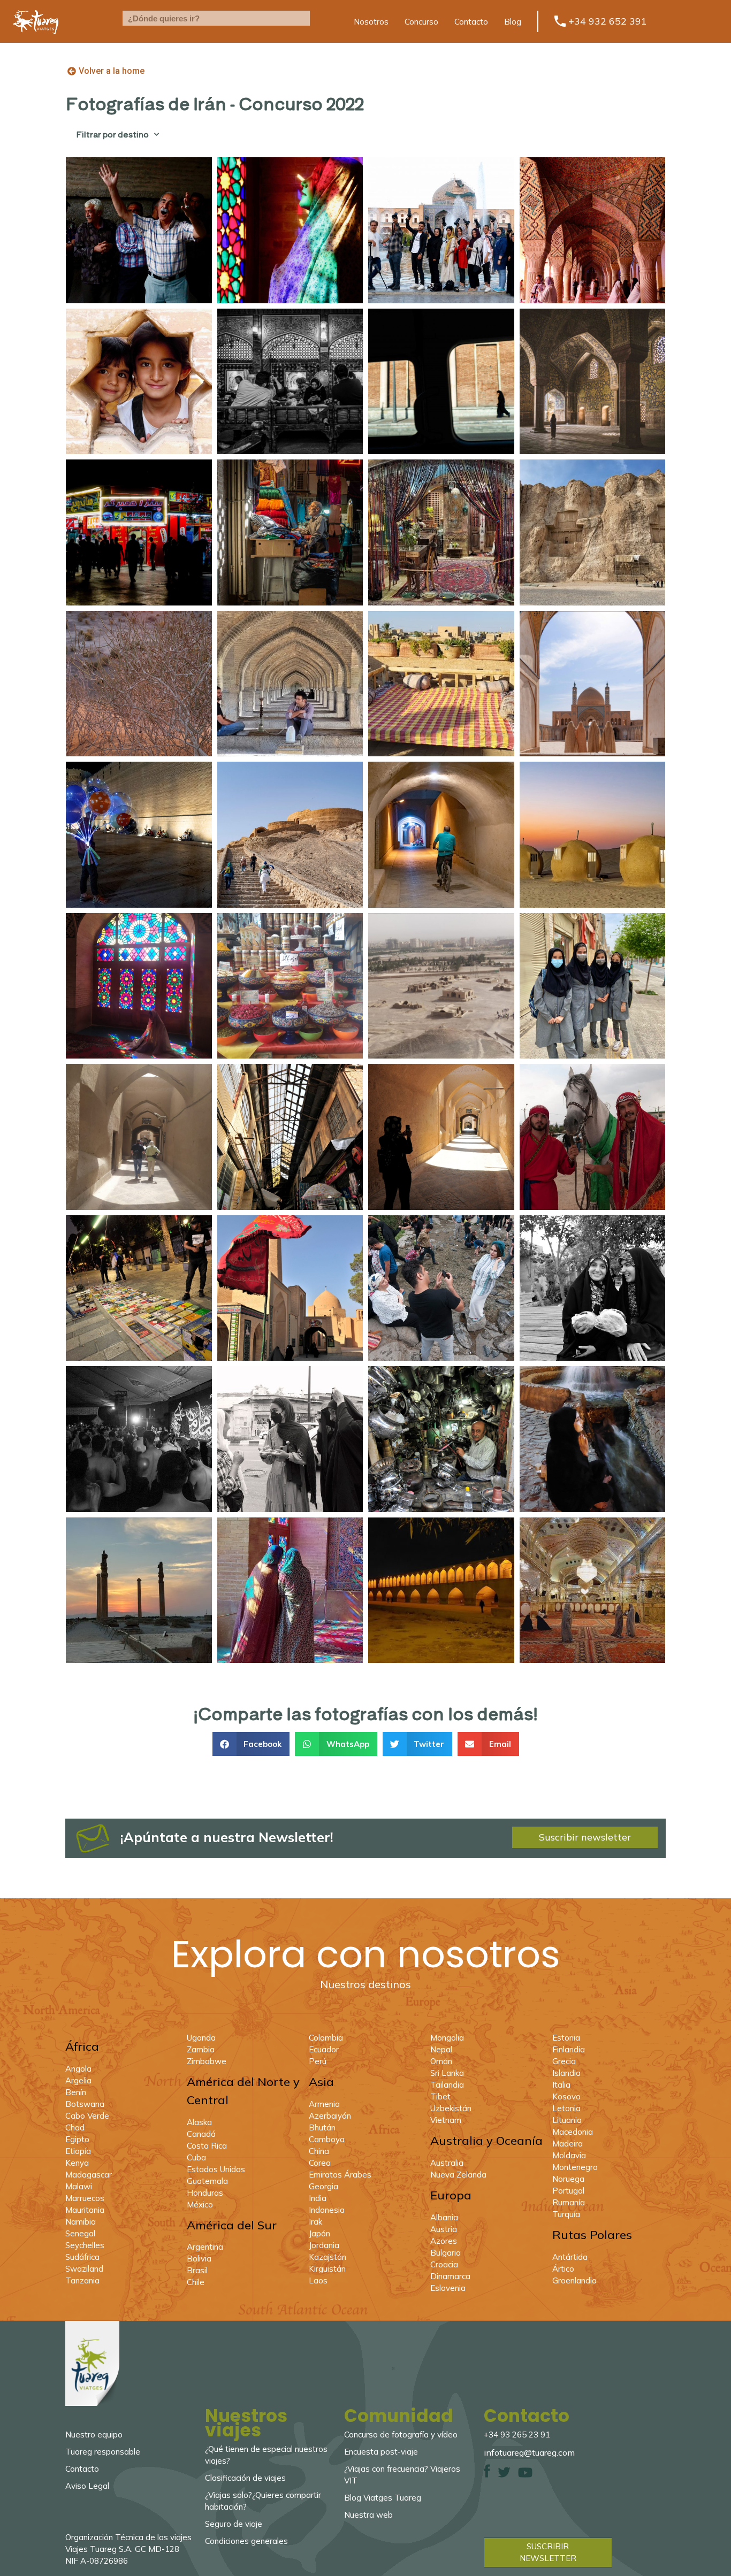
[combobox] (216, 18)
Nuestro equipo (94, 2435)
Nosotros (371, 22)
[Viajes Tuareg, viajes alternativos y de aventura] (36, 40)
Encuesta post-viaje (381, 2452)
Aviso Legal (87, 2486)
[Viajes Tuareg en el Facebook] (487, 2475)
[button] (251, 1744)
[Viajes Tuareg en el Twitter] (504, 2475)
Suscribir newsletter (585, 1837)
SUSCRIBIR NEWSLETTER (548, 2552)
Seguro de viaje (234, 2524)
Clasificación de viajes (245, 2478)
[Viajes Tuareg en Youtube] (525, 2475)
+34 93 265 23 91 (517, 2435)
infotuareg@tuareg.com (529, 2452)
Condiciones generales (246, 2541)
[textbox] (216, 18)
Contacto (471, 22)
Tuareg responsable (103, 2452)
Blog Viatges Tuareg (383, 2498)
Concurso (421, 22)
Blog (513, 22)
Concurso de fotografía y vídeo (401, 2435)
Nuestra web (368, 2515)
